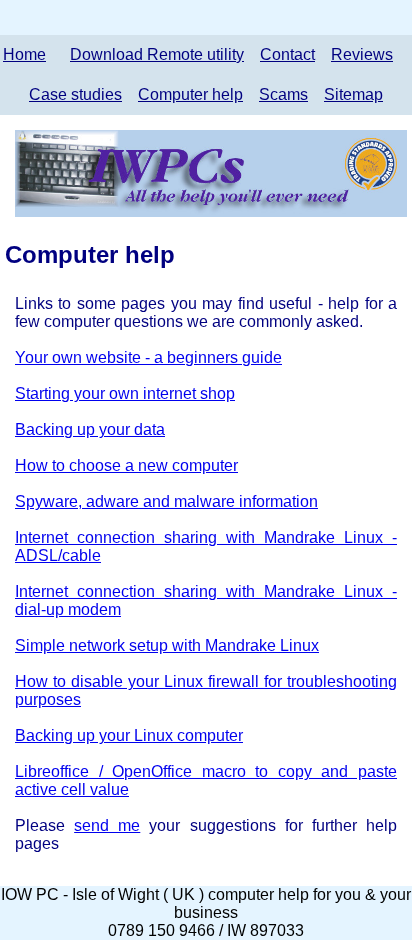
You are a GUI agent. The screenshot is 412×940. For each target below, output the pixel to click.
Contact (287, 54)
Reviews (362, 54)
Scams (283, 94)
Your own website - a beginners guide (148, 357)
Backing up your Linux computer (129, 735)
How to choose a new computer (126, 465)
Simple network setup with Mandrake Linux (167, 645)
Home (24, 54)
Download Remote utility (157, 54)
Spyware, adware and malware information (166, 501)
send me (107, 825)
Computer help (190, 94)
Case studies (75, 94)
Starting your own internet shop (125, 393)
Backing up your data (90, 429)
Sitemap (353, 94)
